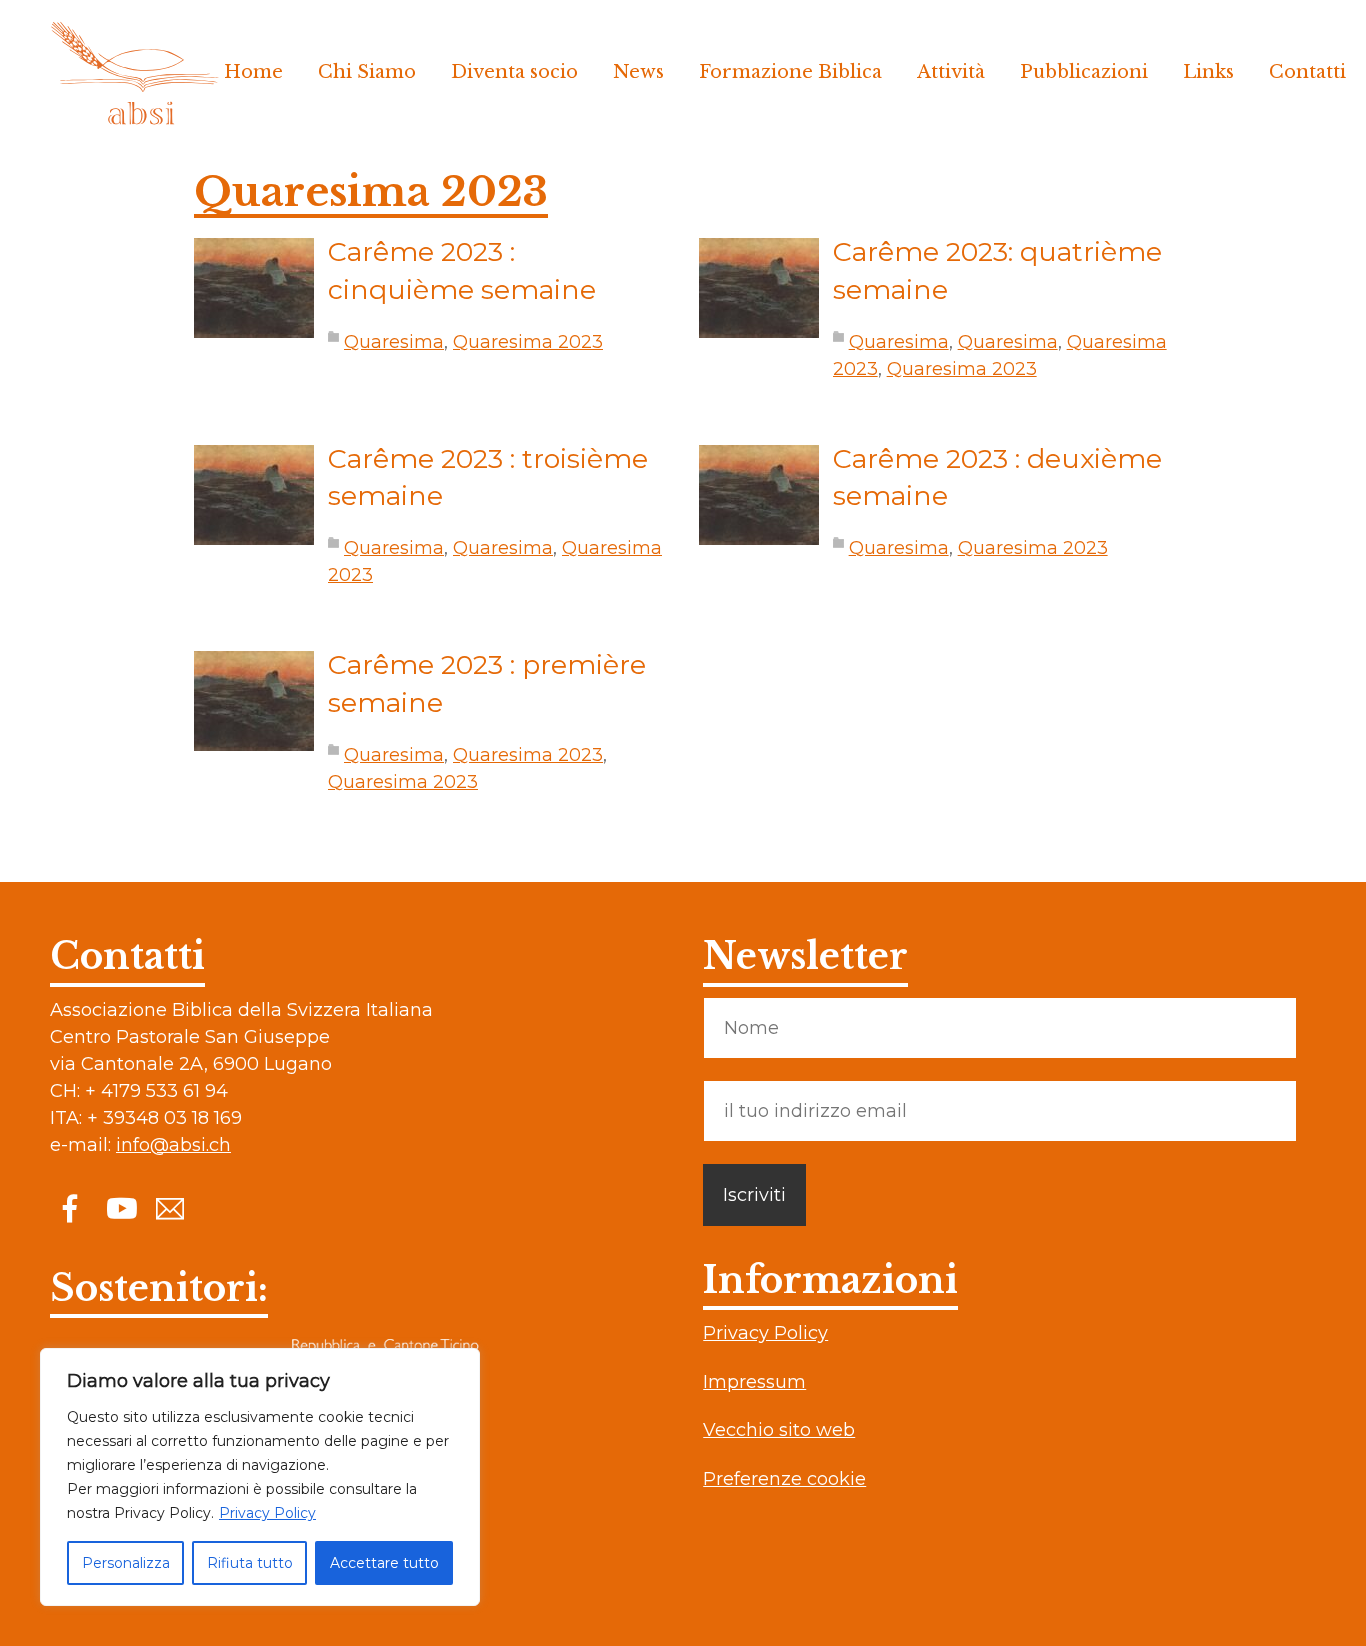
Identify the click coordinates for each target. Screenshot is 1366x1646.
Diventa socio (514, 72)
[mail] (170, 1207)
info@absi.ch (173, 1145)
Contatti (1307, 72)
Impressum (754, 1382)
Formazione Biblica (790, 72)
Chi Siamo (367, 72)
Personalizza (126, 1563)
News (638, 72)
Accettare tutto (384, 1563)
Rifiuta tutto (250, 1563)
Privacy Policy (267, 1513)
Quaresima (394, 342)
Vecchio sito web (779, 1430)
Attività (951, 72)
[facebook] (70, 1207)
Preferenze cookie (784, 1479)
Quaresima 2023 (528, 342)
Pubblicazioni (1084, 72)
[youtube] (120, 1207)
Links (1208, 72)
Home (253, 72)
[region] (260, 1477)
